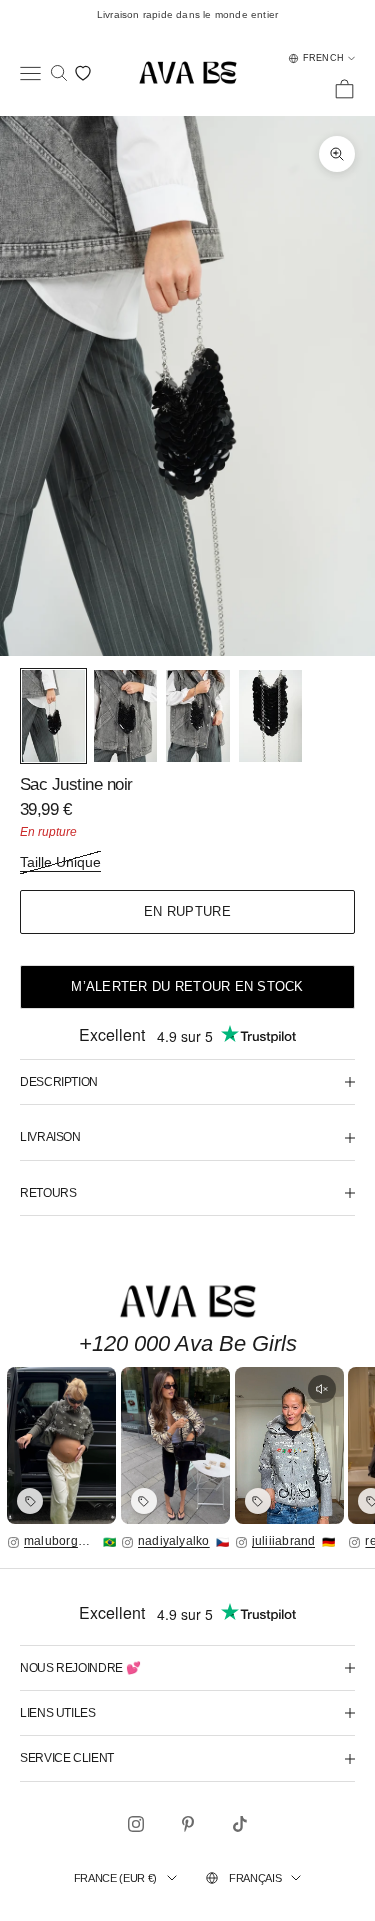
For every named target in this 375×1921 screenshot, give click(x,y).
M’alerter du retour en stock (187, 986)
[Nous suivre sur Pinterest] (188, 1824)
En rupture (187, 911)
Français (255, 1878)
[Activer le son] (322, 1389)
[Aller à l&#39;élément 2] (125, 716)
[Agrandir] (61, 1445)
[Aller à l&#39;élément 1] (53, 716)
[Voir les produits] (30, 1501)
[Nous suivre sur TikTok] (240, 1824)
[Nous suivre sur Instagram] (136, 1824)
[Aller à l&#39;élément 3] (197, 716)
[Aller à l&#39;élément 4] (270, 716)
